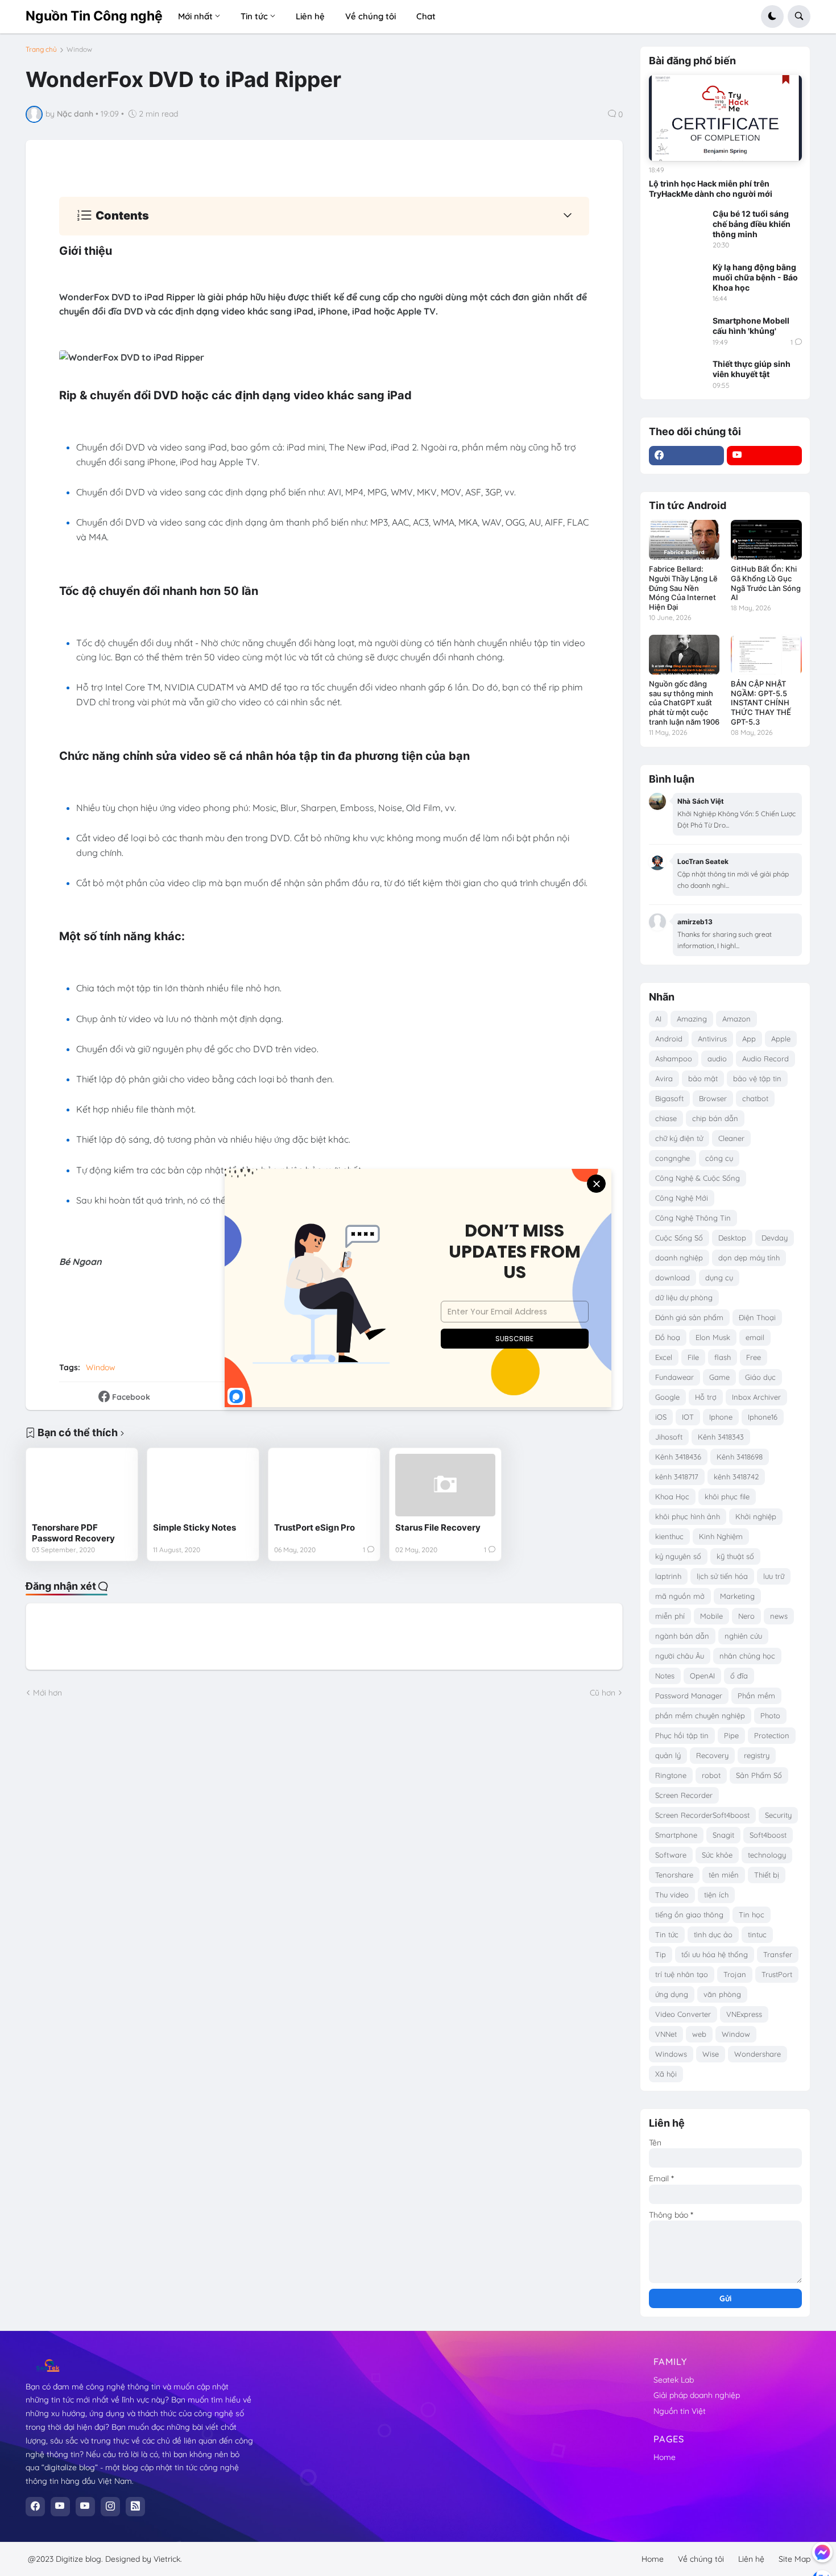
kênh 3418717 (677, 1477)
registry (757, 1755)
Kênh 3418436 (678, 1457)
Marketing (737, 1596)
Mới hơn (47, 1693)
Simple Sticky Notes (194, 1527)
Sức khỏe (717, 1855)
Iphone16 (763, 1417)
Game (719, 1377)
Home (665, 2457)
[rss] (135, 2507)
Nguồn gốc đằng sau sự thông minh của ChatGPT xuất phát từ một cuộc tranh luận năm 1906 (684, 703)
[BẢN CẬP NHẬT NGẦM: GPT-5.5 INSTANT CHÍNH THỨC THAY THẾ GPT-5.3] (766, 655)
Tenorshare (674, 1875)
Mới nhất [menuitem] (195, 16)
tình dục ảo (713, 1934)
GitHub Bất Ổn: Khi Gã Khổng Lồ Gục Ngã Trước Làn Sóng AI (766, 583)
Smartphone (676, 1835)
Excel (664, 1357)
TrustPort (777, 1974)
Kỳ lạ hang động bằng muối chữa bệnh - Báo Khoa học (755, 277)
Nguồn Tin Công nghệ (94, 16)
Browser (713, 1098)
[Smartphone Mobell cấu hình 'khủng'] (677, 332)
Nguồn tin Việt (680, 2411)
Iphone (721, 1417)
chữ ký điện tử (679, 1138)
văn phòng (722, 1994)
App (749, 1039)
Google (667, 1397)
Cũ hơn (603, 1693)
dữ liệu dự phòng (684, 1297)
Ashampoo (674, 1058)
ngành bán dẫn (682, 1636)
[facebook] (686, 456)
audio (717, 1058)
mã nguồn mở (680, 1596)
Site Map (794, 2559)
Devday (775, 1238)
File (693, 1357)
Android (669, 1039)
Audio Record (765, 1058)
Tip (661, 1954)
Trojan (735, 1974)
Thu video (672, 1895)
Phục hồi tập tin (682, 1735)
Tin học (752, 1915)
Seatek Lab (674, 2380)
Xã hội (666, 2074)
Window (79, 49)
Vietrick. (168, 2559)
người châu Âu (680, 1656)
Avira (664, 1078)
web (699, 2034)
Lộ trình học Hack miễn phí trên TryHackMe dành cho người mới (711, 189)
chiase (666, 1118)
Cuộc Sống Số (679, 1238)
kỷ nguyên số (678, 1556)
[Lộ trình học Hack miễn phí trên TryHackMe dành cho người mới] (725, 118)
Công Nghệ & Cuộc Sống (698, 1178)
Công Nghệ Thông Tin (693, 1218)
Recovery (712, 1755)
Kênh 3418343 (721, 1437)
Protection (772, 1735)
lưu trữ (774, 1576)
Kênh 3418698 (740, 1457)
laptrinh (668, 1576)
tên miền (724, 1875)
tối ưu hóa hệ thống (715, 1954)
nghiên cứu (743, 1636)
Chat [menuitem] (426, 16)
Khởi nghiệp (756, 1516)
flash (723, 1357)
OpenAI (702, 1676)
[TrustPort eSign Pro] (324, 1485)
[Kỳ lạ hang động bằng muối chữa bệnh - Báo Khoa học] (677, 278)
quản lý (668, 1755)
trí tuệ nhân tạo (682, 1974)
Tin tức (667, 1934)
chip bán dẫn (715, 1118)
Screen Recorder (684, 1795)
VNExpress (744, 2014)
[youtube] (764, 456)
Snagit (723, 1835)
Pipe (731, 1735)
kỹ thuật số (735, 1556)
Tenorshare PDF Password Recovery (73, 1533)
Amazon (736, 1019)
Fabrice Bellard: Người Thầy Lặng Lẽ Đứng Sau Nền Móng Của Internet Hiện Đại (683, 588)
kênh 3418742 (736, 1477)
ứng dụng (672, 1994)
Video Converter (683, 2014)
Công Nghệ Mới (682, 1198)
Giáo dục (760, 1377)
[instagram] (110, 2507)
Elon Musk (713, 1337)
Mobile (711, 1616)
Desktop (732, 1238)
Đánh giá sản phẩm (689, 1317)
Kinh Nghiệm (721, 1536)
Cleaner (731, 1138)
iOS (661, 1417)
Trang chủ (41, 49)
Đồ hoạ (668, 1337)
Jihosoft (669, 1437)
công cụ (719, 1158)
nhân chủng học (747, 1656)
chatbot (755, 1098)
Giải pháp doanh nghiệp (697, 2395)
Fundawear (674, 1377)
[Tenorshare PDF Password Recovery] (82, 1485)
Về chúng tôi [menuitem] (371, 16)
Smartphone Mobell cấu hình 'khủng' (751, 326)
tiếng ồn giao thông (689, 1915)
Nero (746, 1616)
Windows (671, 2054)
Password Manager (689, 1696)
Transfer (778, 1954)
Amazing (692, 1019)
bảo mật (703, 1078)
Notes (665, 1676)
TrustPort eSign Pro (314, 1527)
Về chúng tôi (701, 2559)
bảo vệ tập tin (757, 1078)
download (672, 1277)
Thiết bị (767, 1875)
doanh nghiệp (679, 1258)
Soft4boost (768, 1835)
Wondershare (758, 2054)
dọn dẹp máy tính (749, 1258)
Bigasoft (669, 1098)
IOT (688, 1417)
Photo (770, 1715)
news (779, 1616)
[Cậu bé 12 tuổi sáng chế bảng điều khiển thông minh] (677, 225)
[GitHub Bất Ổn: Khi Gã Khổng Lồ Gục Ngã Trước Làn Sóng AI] (766, 540)
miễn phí (670, 1616)
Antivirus (712, 1039)
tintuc (757, 1934)
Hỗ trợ (706, 1397)
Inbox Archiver (756, 1397)
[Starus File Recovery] (445, 1485)
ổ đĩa (739, 1676)
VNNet (666, 2034)
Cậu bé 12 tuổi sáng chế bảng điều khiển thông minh (752, 224)
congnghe (672, 1158)
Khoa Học (672, 1496)
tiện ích (716, 1895)
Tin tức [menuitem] (254, 16)
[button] (772, 16)
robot (711, 1775)
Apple (781, 1039)
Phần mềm (756, 1696)
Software (671, 1855)
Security (778, 1815)
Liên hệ (751, 2559)
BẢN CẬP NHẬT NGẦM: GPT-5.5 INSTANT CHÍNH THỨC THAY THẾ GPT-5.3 (761, 703)
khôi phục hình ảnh (688, 1516)
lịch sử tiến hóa (722, 1576)
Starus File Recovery (438, 1527)
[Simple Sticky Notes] (203, 1485)
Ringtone (671, 1775)
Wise (711, 2054)
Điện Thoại (757, 1317)
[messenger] (822, 2552)
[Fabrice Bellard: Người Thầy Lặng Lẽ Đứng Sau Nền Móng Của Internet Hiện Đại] (684, 540)
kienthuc (669, 1536)
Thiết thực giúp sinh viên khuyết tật (752, 369)
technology (767, 1855)
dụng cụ (719, 1277)
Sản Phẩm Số (759, 1775)
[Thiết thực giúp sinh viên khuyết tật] (677, 375)
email (755, 1337)
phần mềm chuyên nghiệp (700, 1715)
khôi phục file (727, 1496)
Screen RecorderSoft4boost (702, 1815)
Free (754, 1357)
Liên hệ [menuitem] (310, 16)
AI (658, 1019)
